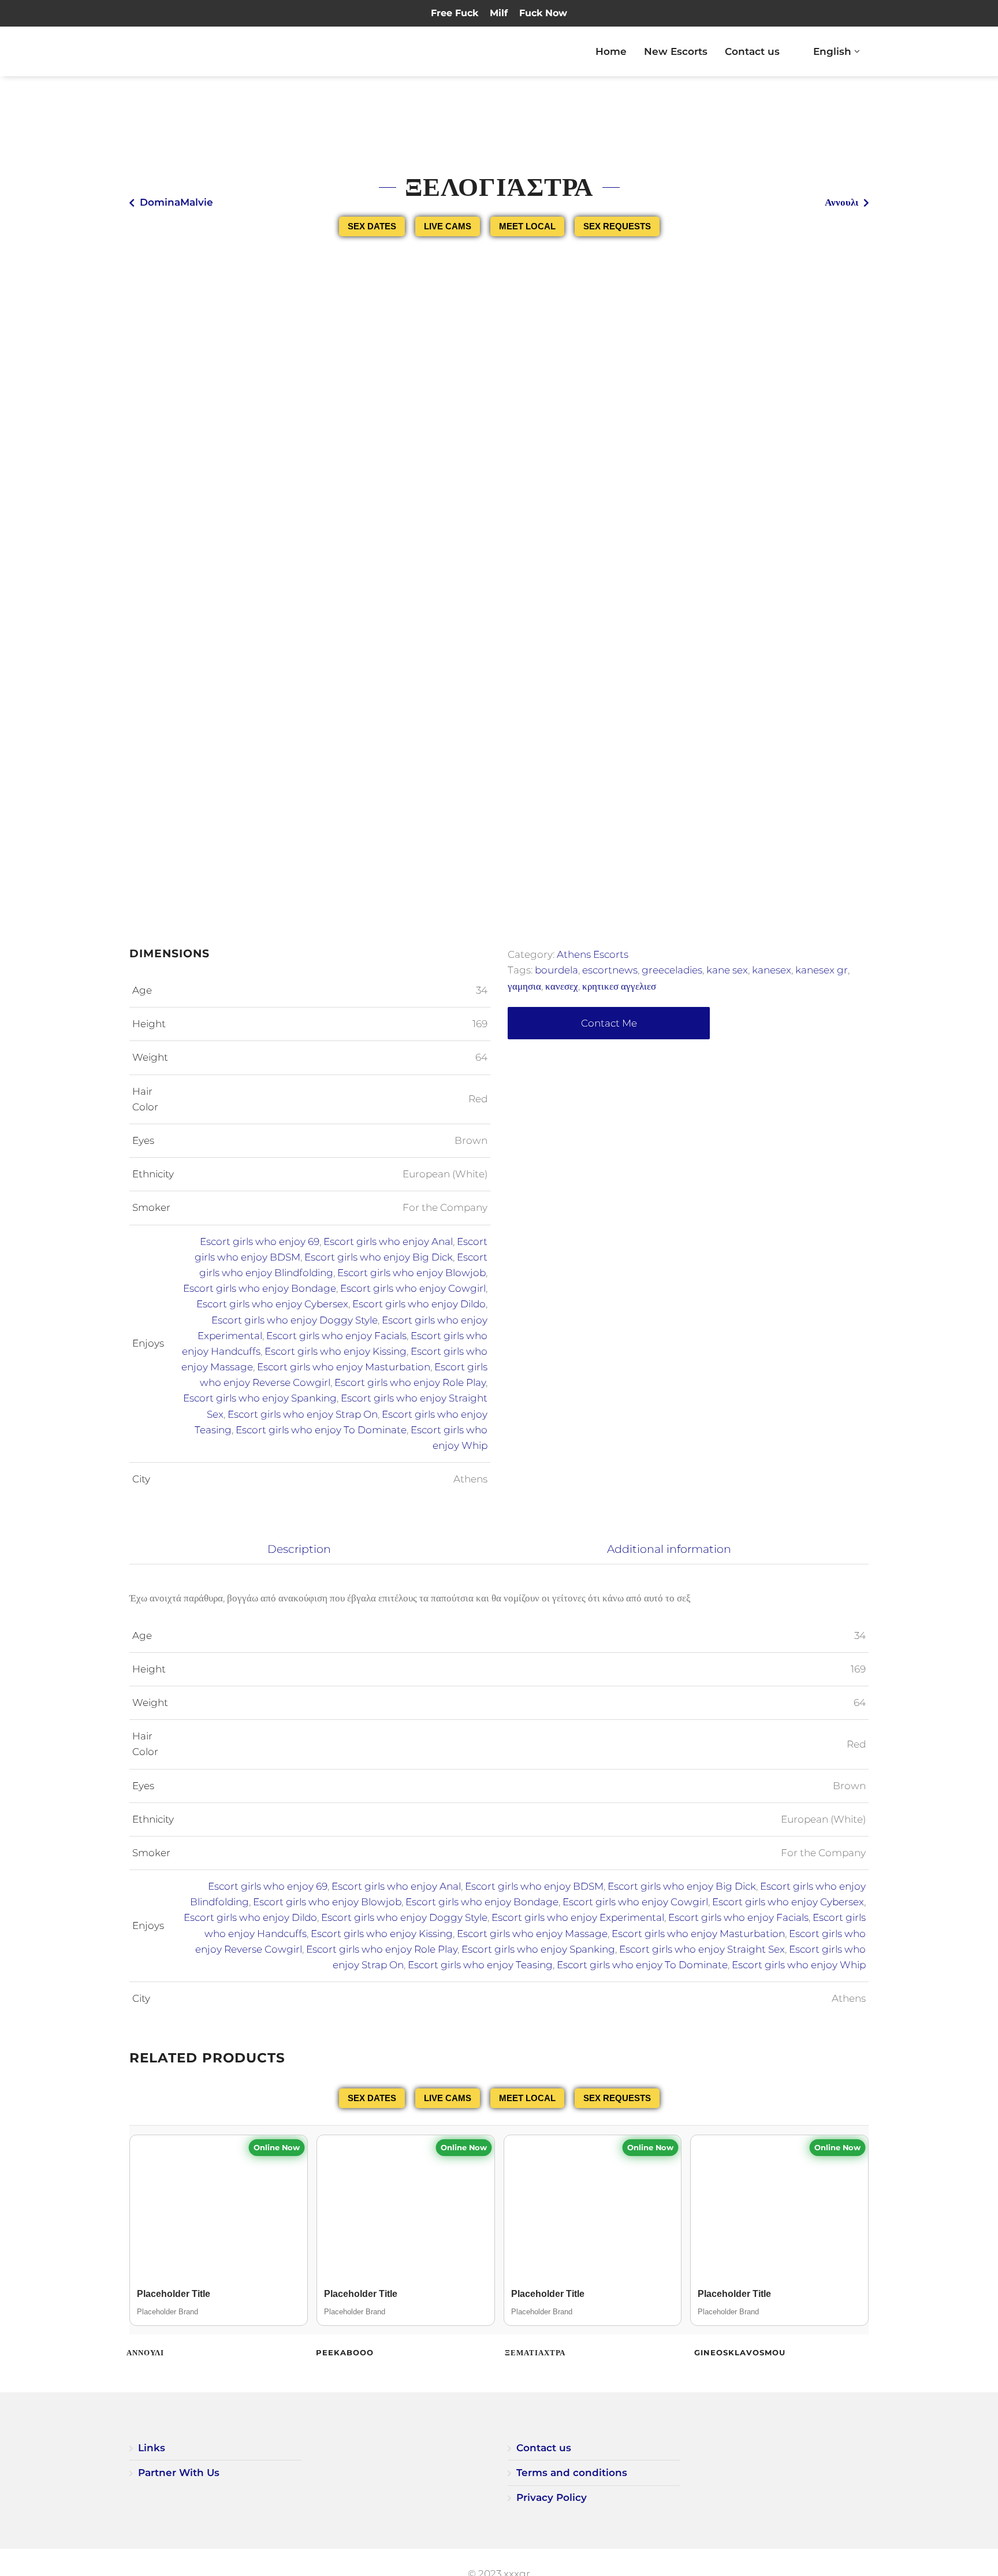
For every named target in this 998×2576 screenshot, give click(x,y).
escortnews (610, 970)
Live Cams (448, 226)
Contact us (752, 51)
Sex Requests (617, 226)
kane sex (727, 970)
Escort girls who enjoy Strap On (303, 1414)
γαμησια (524, 986)
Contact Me (609, 1023)
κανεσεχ (562, 986)
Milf (499, 13)
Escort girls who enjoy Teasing (480, 1965)
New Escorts (676, 51)
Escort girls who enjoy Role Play (410, 1382)
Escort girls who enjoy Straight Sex (702, 1949)
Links (152, 2448)
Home (611, 51)
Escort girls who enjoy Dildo (419, 1304)
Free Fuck (455, 13)
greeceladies (672, 970)
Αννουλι (841, 202)
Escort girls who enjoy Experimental (578, 1917)
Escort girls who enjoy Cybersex (272, 1304)
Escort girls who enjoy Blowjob (412, 1273)
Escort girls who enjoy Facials (336, 1336)
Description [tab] (299, 1549)
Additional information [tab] (669, 1549)
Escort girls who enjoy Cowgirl (413, 1288)
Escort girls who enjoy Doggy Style (295, 1320)
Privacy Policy (552, 2497)
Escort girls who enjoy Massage (532, 1934)
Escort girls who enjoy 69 (260, 1241)
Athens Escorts (593, 954)
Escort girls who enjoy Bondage (260, 1288)
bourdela (556, 970)
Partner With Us (179, 2473)
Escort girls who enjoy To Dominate (321, 1430)
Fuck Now (543, 13)
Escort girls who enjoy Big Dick (379, 1257)
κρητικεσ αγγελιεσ (619, 986)
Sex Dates (372, 226)
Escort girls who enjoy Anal (388, 1241)
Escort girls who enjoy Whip (799, 1965)
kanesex (772, 970)
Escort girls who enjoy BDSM (534, 1886)
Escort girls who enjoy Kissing (336, 1351)
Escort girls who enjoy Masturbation (344, 1367)
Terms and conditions (572, 2473)
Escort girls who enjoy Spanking (260, 1398)
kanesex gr (822, 970)
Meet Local (527, 226)
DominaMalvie (176, 202)
